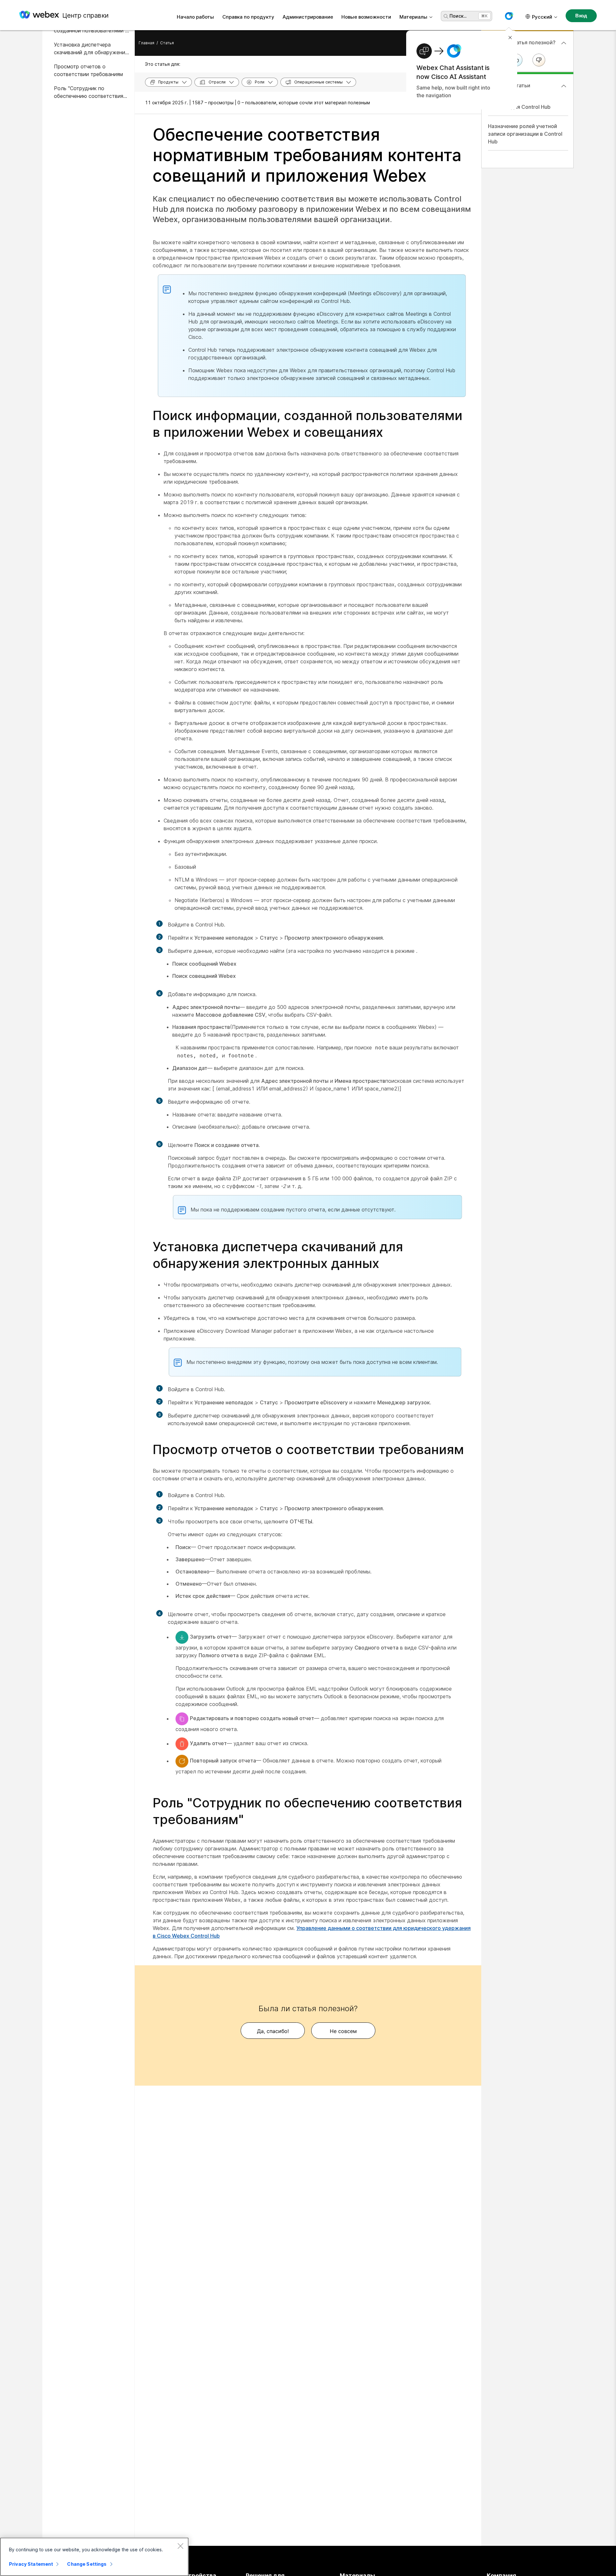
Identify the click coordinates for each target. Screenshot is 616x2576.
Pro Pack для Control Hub (519, 107)
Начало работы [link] (195, 17)
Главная (146, 43)
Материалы (413, 17)
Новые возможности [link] (366, 17)
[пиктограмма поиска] (446, 16)
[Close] (180, 2546)
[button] (509, 16)
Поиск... (458, 16)
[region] (94, 2557)
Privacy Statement (31, 2564)
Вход (581, 16)
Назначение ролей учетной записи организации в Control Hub (525, 134)
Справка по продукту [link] (248, 17)
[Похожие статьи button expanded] (564, 86)
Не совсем (343, 2031)
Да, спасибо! (273, 2031)
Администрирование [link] (308, 17)
